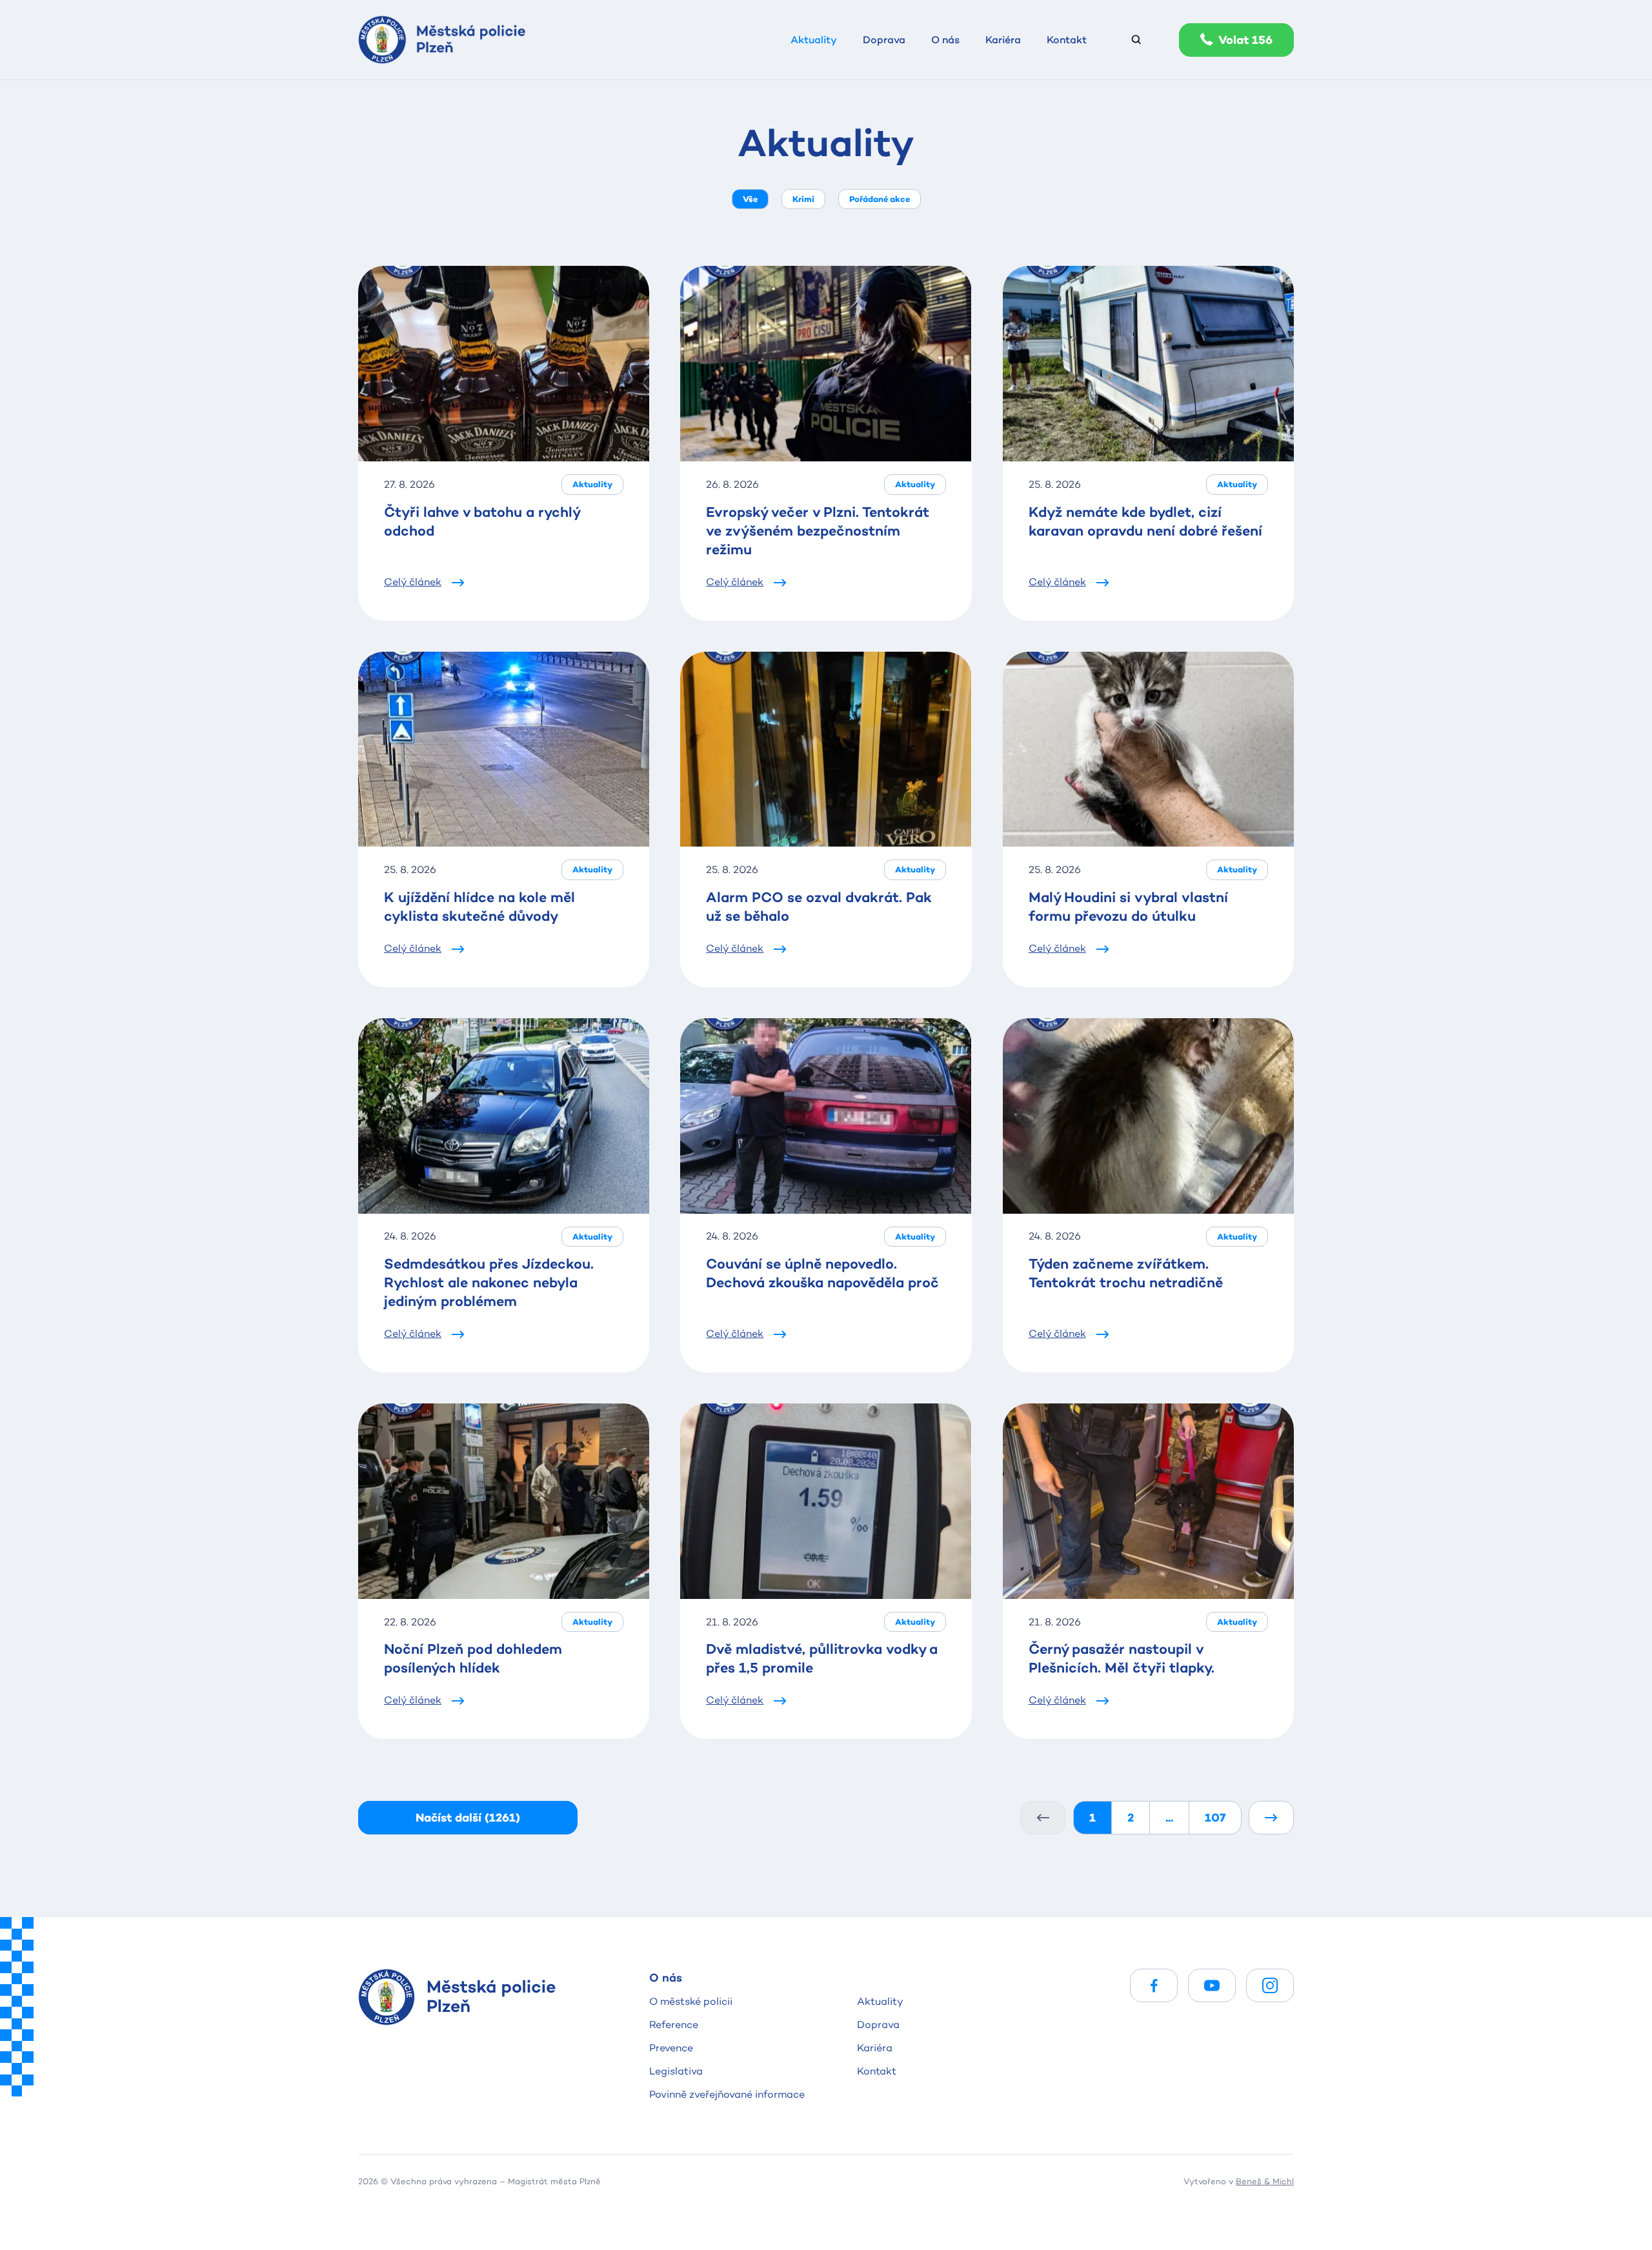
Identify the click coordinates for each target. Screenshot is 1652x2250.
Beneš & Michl (1265, 2181)
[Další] (1271, 1818)
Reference (674, 2024)
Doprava (878, 2024)
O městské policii (691, 2001)
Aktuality (880, 2001)
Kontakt (877, 2071)
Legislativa (676, 2071)
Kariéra (875, 2048)
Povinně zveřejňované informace (727, 2094)
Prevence (671, 2048)
